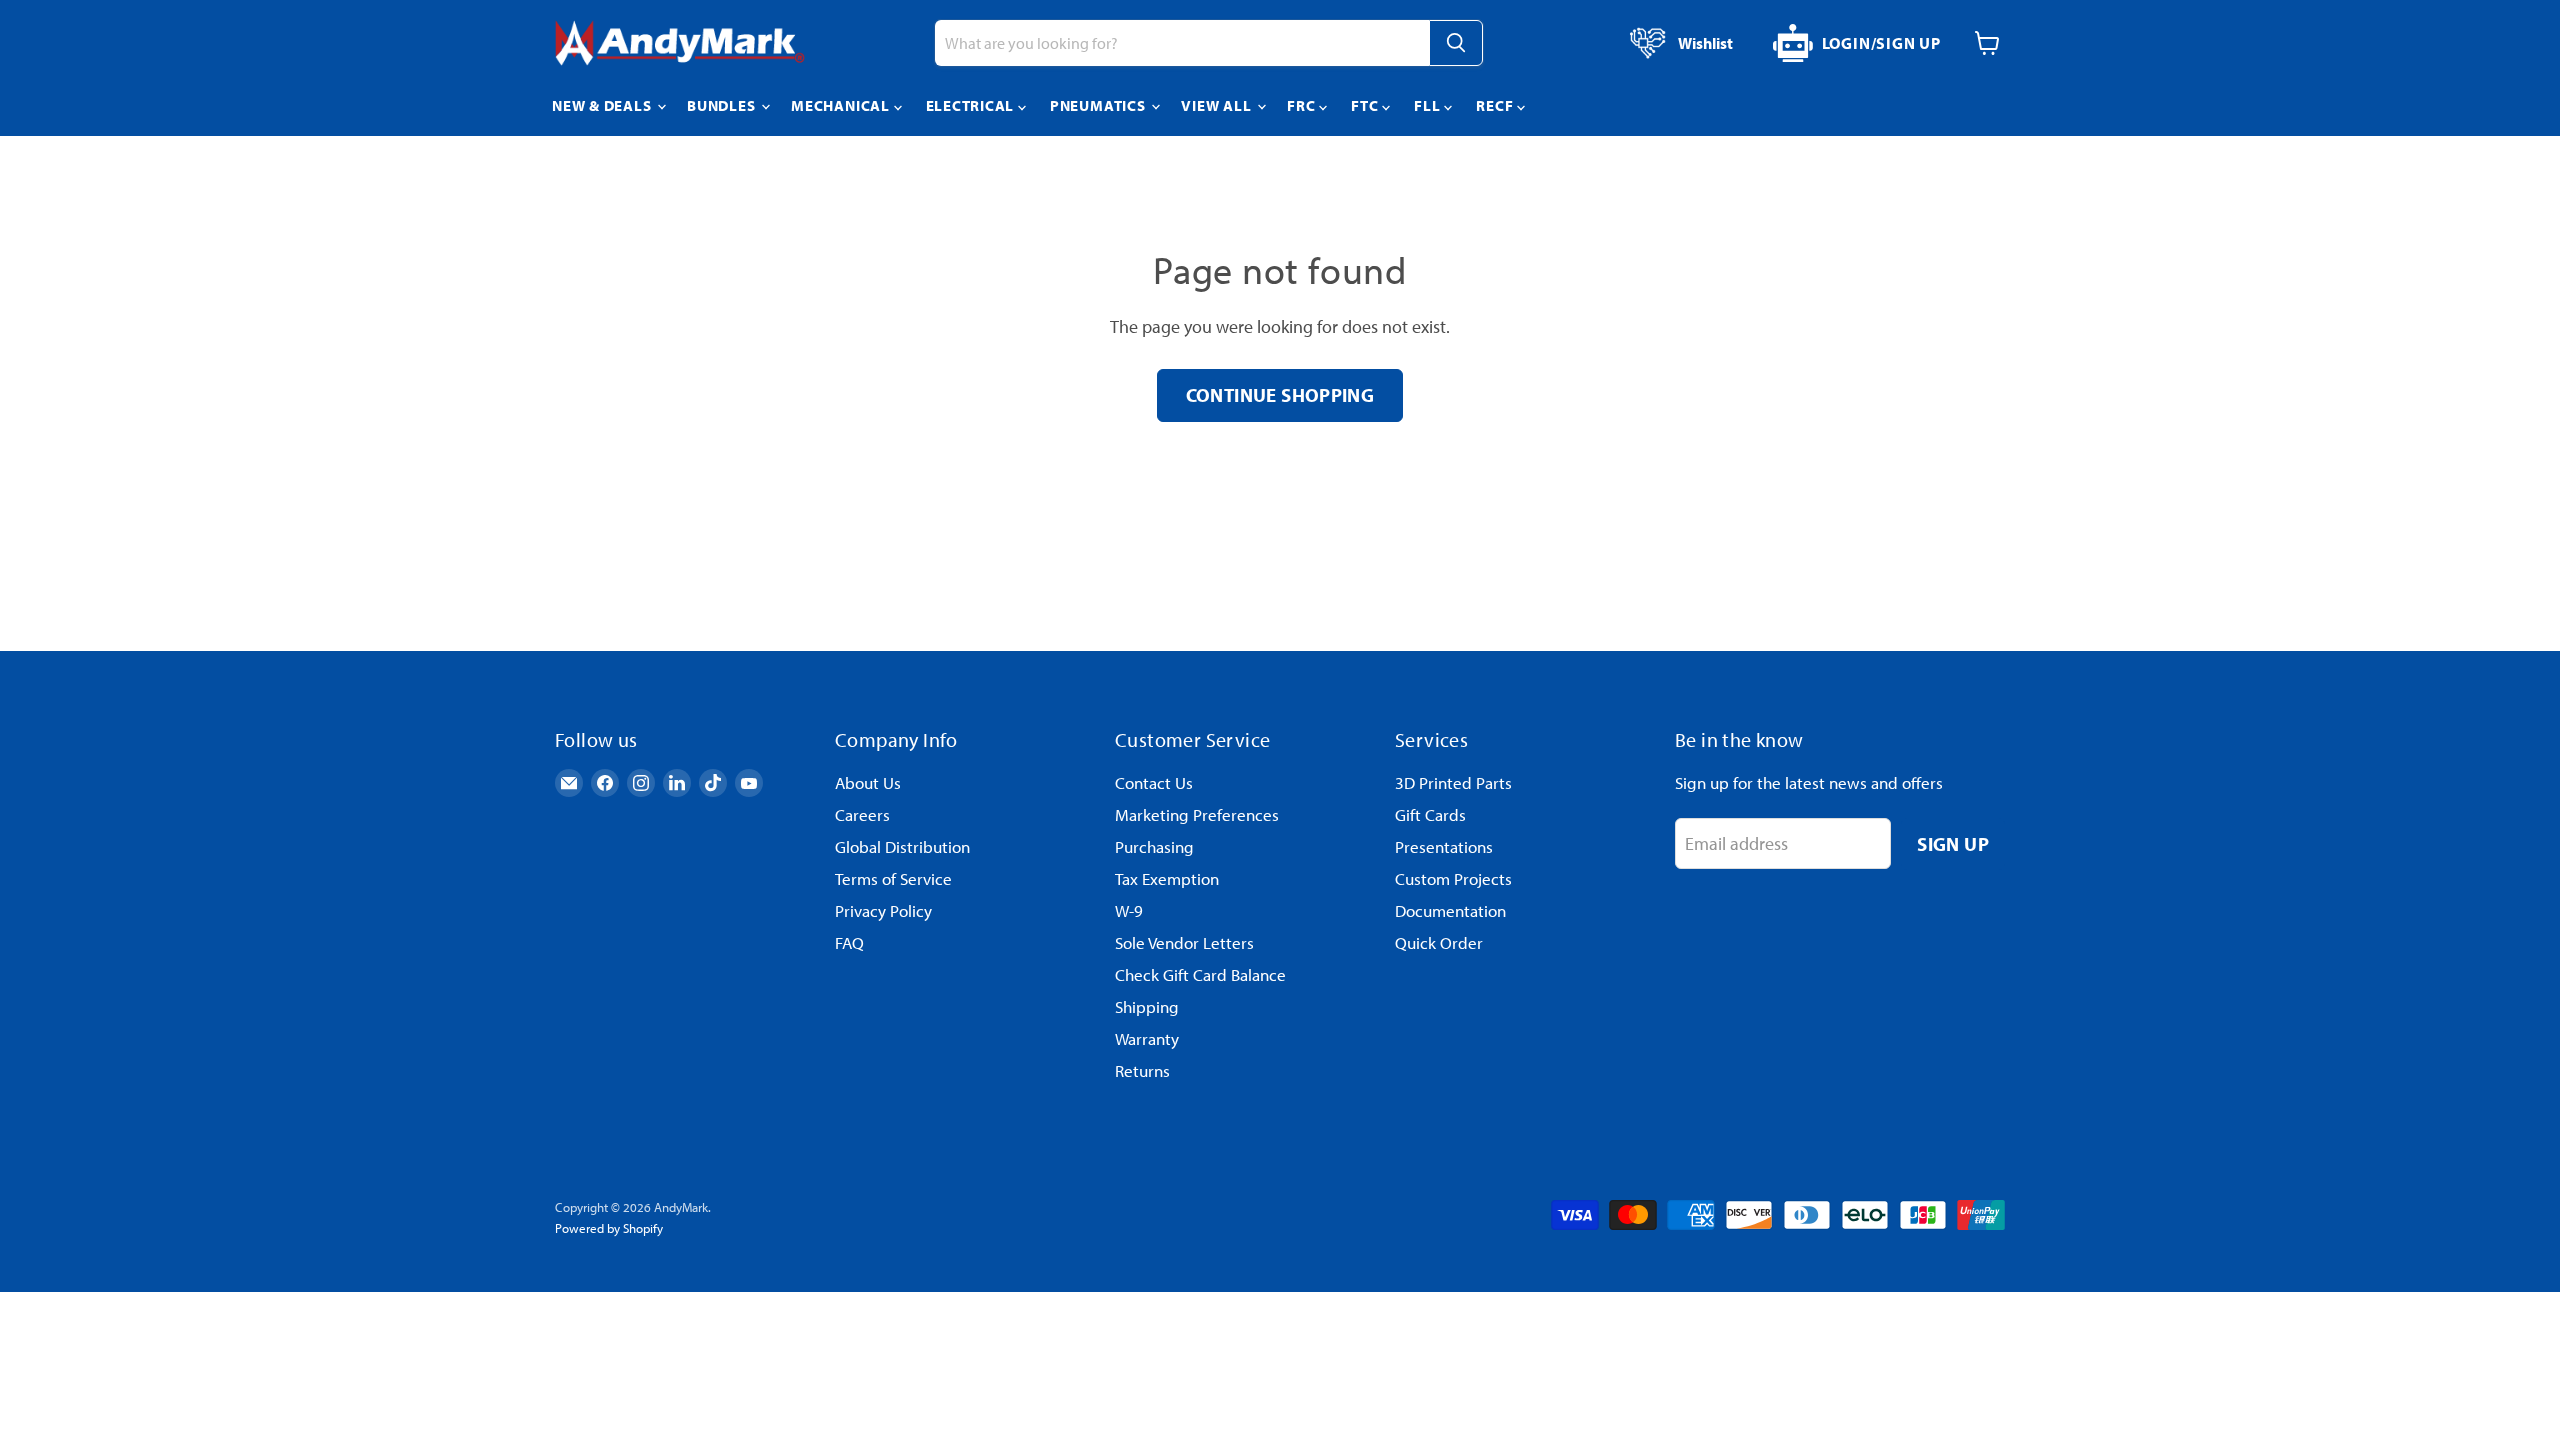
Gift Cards (1430, 814)
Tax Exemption (1167, 878)
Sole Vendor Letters (1184, 942)
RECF (1496, 105)
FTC (1366, 105)
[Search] (1456, 43)
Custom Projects (1453, 878)
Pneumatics (1099, 105)
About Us (868, 782)
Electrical (972, 105)
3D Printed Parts (1453, 782)
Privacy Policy (883, 910)
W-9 (1129, 910)
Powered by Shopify (609, 1228)
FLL (1429, 105)
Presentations (1444, 846)
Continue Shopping (1280, 394)
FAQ (849, 942)
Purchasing (1154, 846)
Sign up (1953, 843)
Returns (1142, 1070)
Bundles (723, 105)
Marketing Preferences (1197, 814)
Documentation (1450, 910)
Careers (862, 814)
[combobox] (1182, 43)
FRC (1303, 105)
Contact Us (1154, 782)
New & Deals (603, 105)
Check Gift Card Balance (1200, 974)
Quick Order (1439, 942)
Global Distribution (902, 846)
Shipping (1147, 1006)
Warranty (1147, 1038)
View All (1218, 105)
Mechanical (842, 105)
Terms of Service (893, 878)
